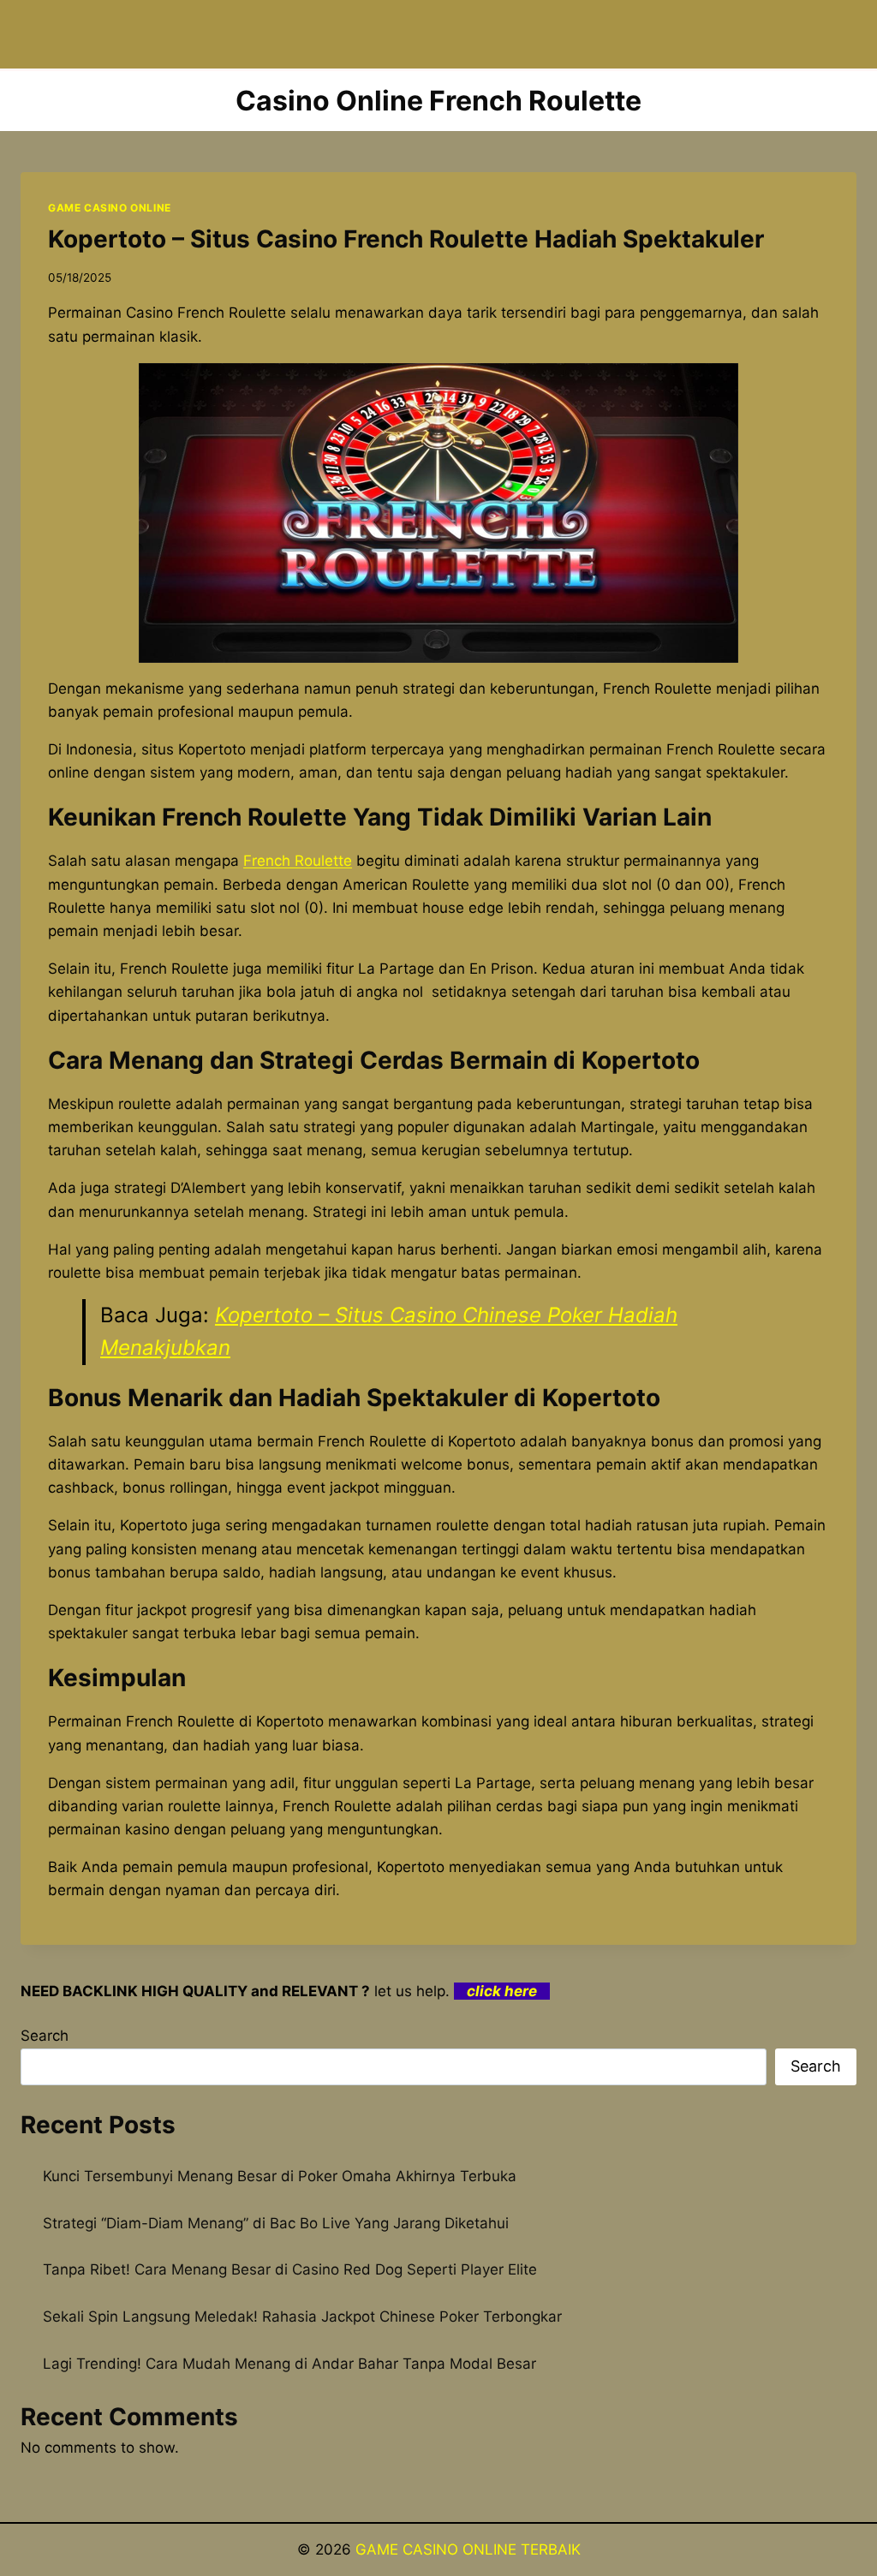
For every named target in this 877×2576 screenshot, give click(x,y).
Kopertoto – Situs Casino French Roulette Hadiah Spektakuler (406, 239)
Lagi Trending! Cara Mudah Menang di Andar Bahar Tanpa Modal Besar (289, 2364)
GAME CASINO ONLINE (110, 208)
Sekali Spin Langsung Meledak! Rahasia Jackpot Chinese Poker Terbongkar (302, 2317)
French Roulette (298, 861)
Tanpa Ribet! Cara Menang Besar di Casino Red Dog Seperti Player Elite (290, 2269)
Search (45, 2036)
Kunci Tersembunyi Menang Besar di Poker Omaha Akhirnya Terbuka (280, 2176)
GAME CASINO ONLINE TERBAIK (468, 2549)
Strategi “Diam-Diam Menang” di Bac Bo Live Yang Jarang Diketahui (276, 2223)
